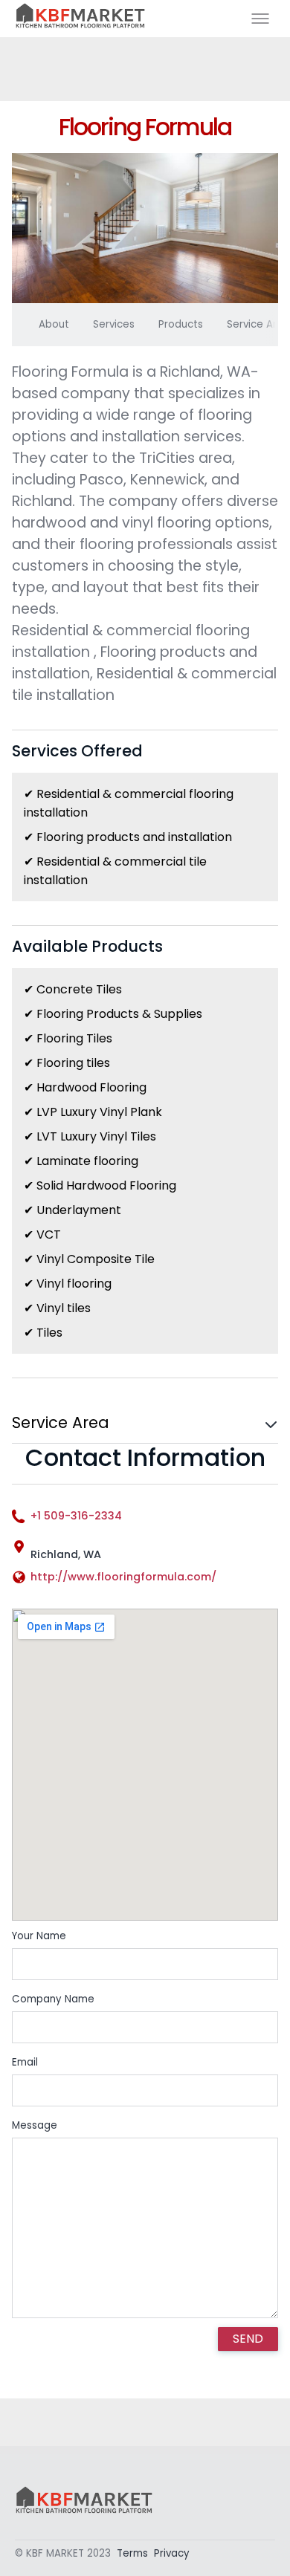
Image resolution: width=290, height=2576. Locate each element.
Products (181, 324)
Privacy (172, 2553)
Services (114, 324)
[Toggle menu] (260, 19)
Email (25, 2062)
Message (35, 2125)
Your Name (39, 1936)
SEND (248, 2339)
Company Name (53, 1999)
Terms (132, 2553)
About (54, 324)
